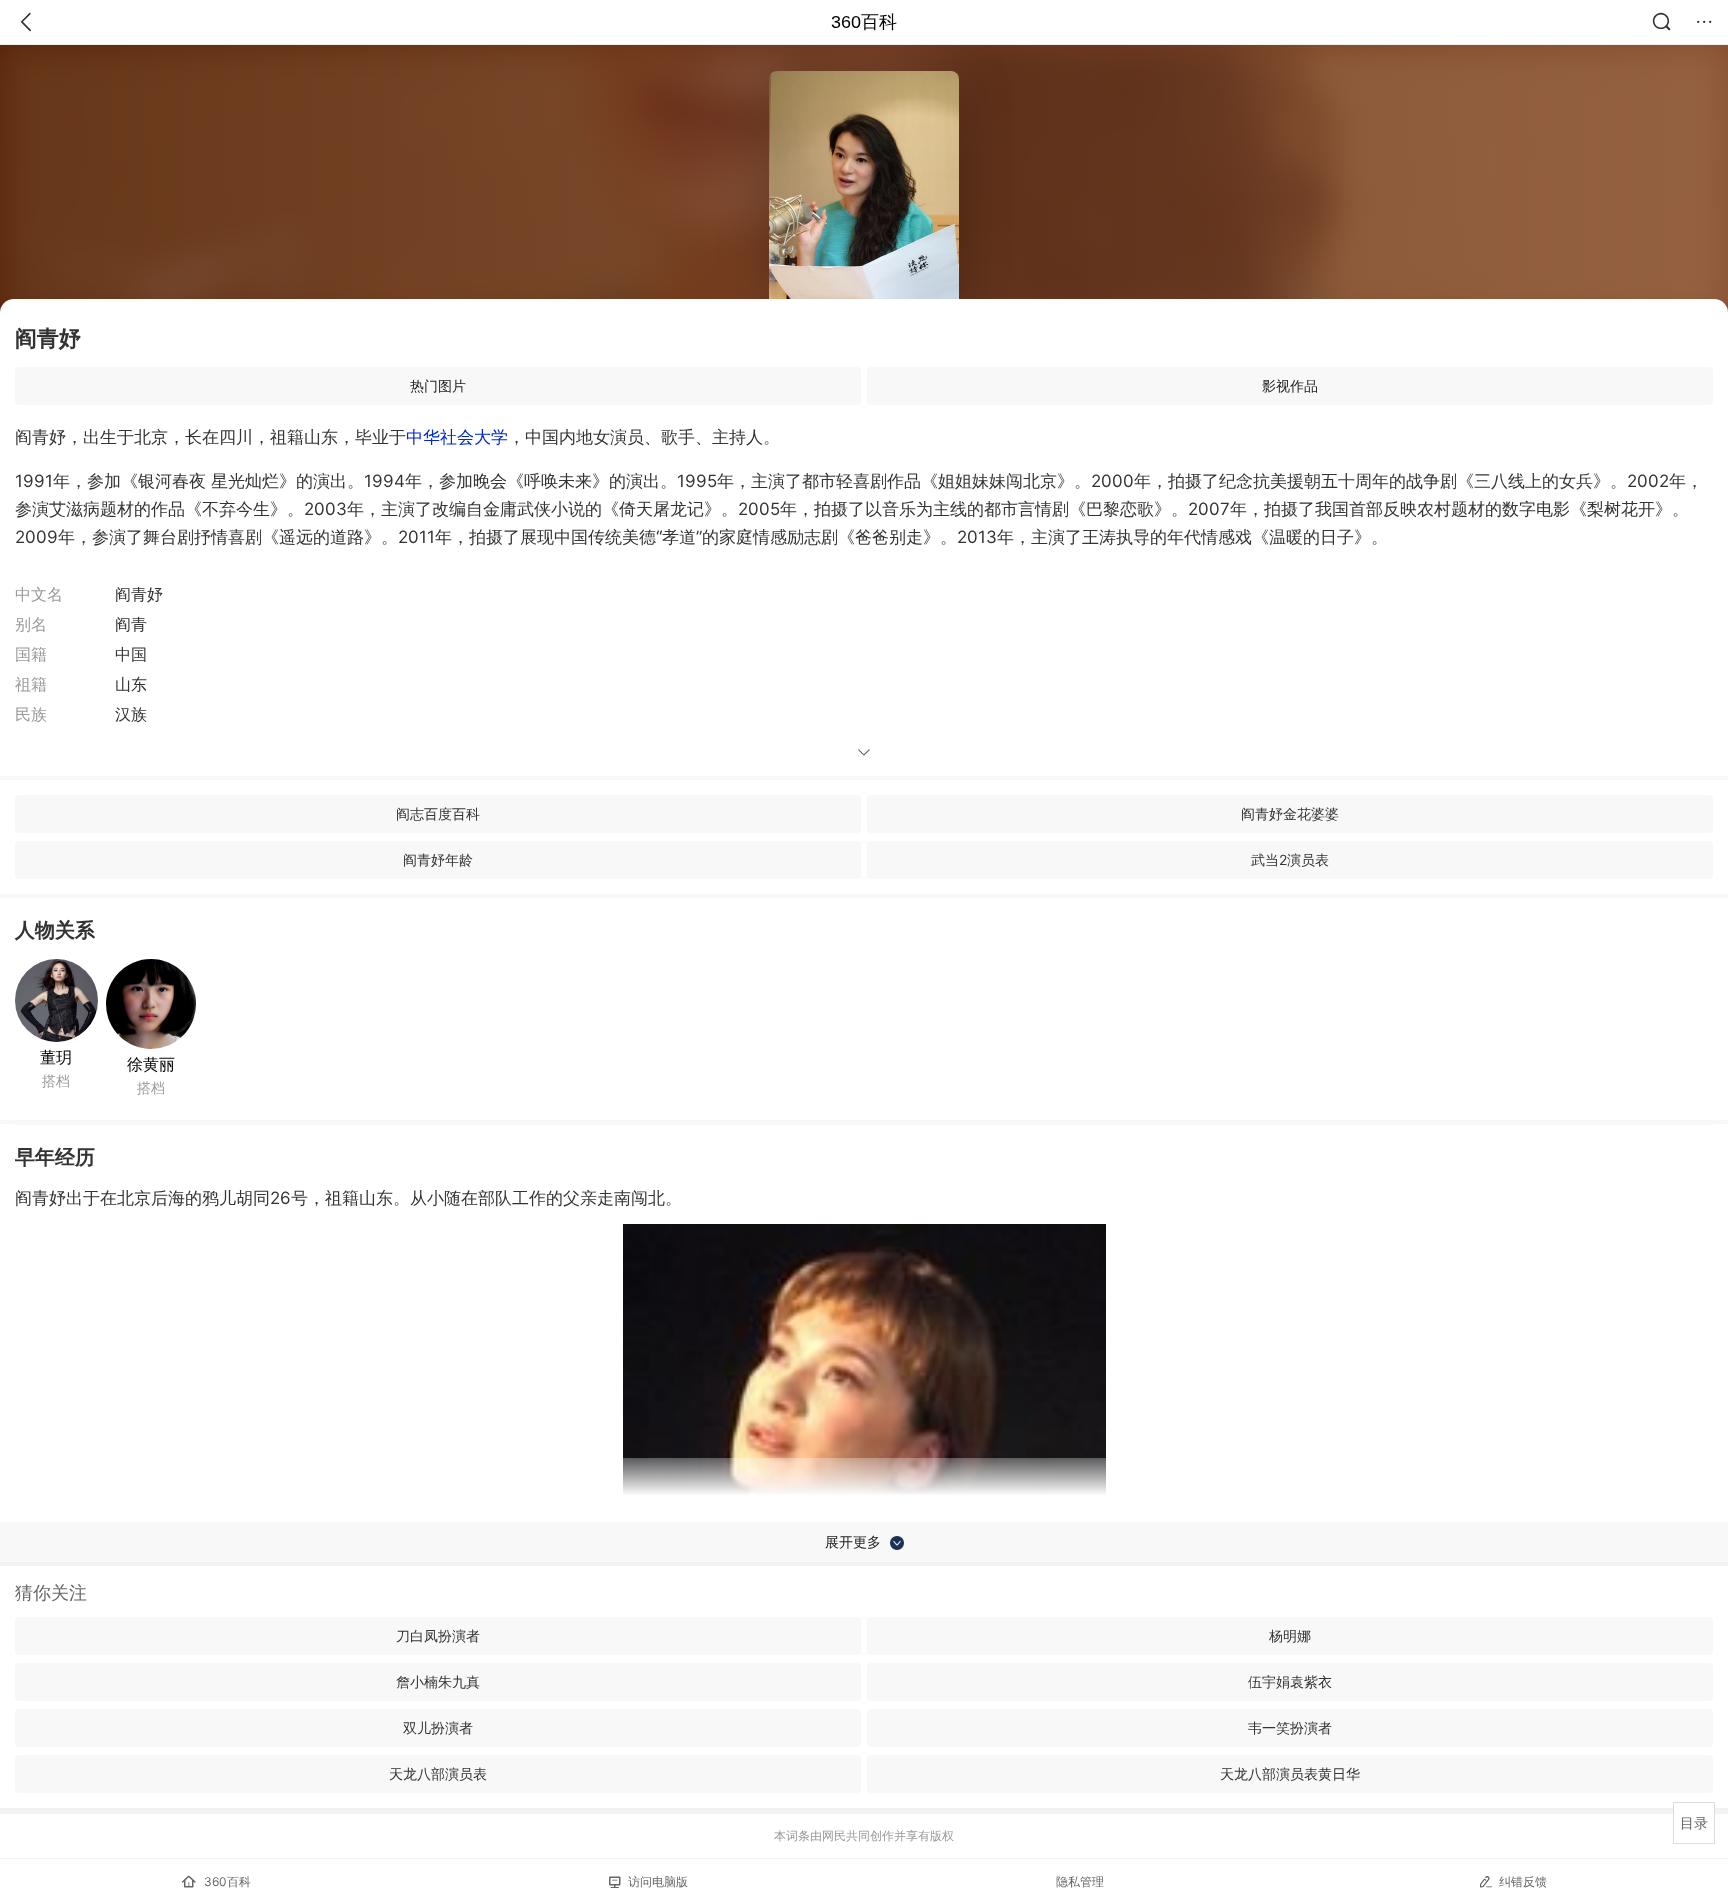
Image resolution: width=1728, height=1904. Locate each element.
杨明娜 (1290, 1635)
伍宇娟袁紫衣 (1290, 1681)
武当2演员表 (1290, 859)
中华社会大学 (457, 437)
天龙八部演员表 (438, 1773)
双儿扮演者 (438, 1727)
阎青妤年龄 (438, 859)
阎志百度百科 (438, 813)
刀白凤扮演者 (438, 1635)
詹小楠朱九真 (438, 1681)
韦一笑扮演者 (1290, 1727)
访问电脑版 (658, 1881)
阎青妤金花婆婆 (1290, 813)
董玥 (56, 1057)
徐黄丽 (151, 1064)
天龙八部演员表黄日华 (1290, 1773)
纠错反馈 (1523, 1881)
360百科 (864, 22)
